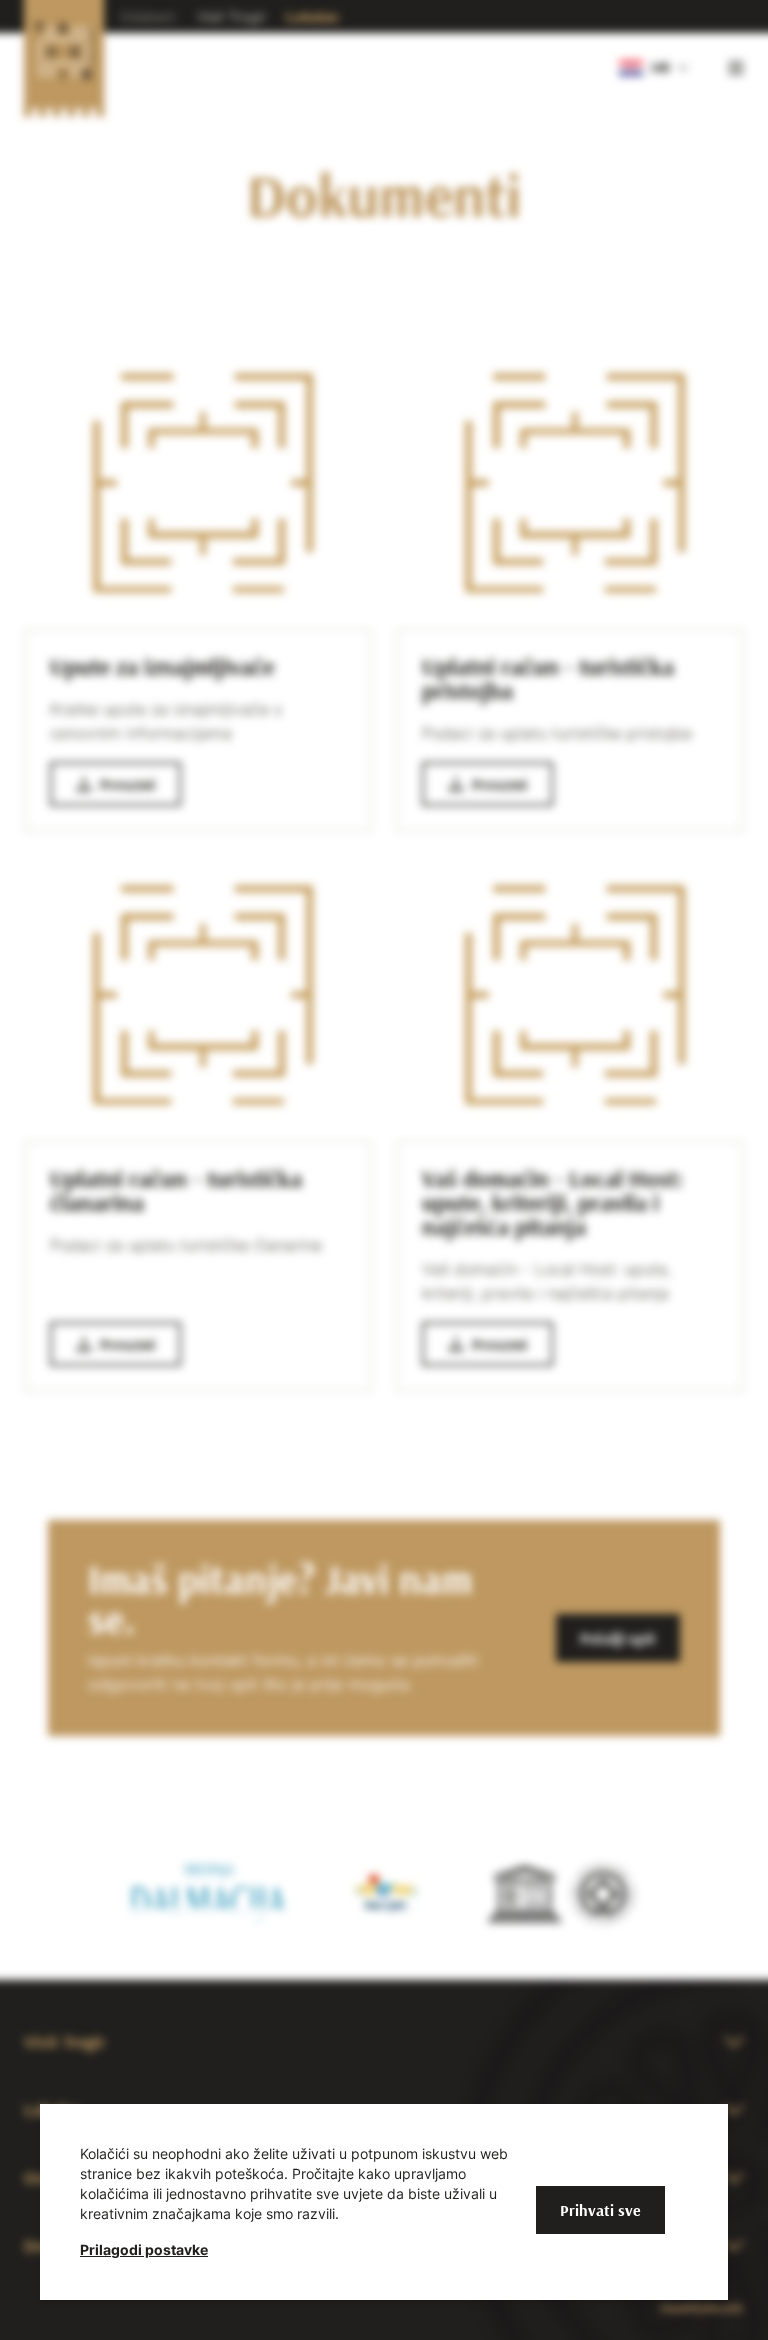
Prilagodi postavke (144, 2249)
